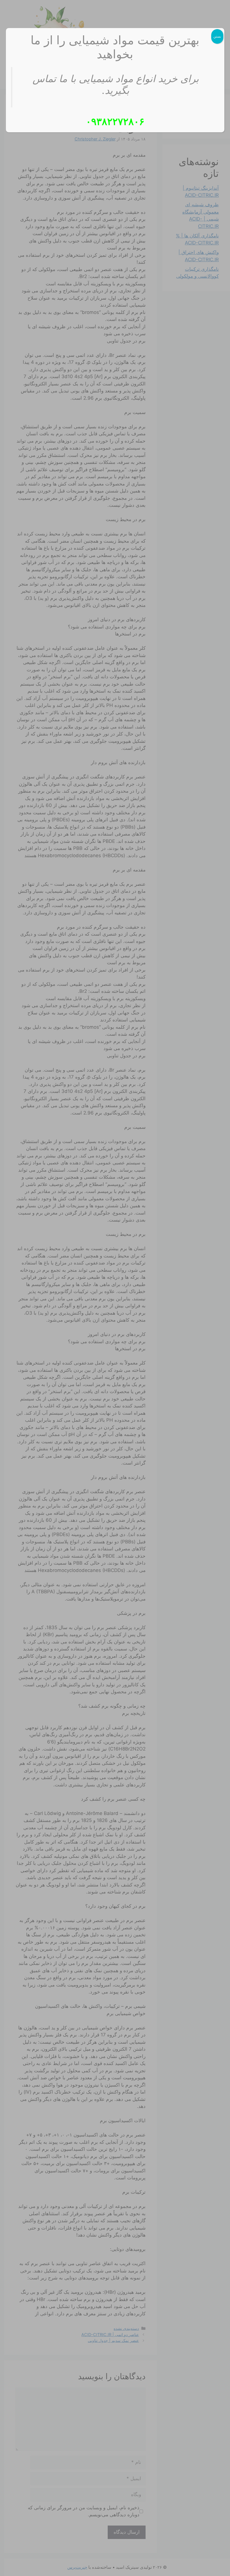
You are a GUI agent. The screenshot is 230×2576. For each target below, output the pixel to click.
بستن (217, 36)
